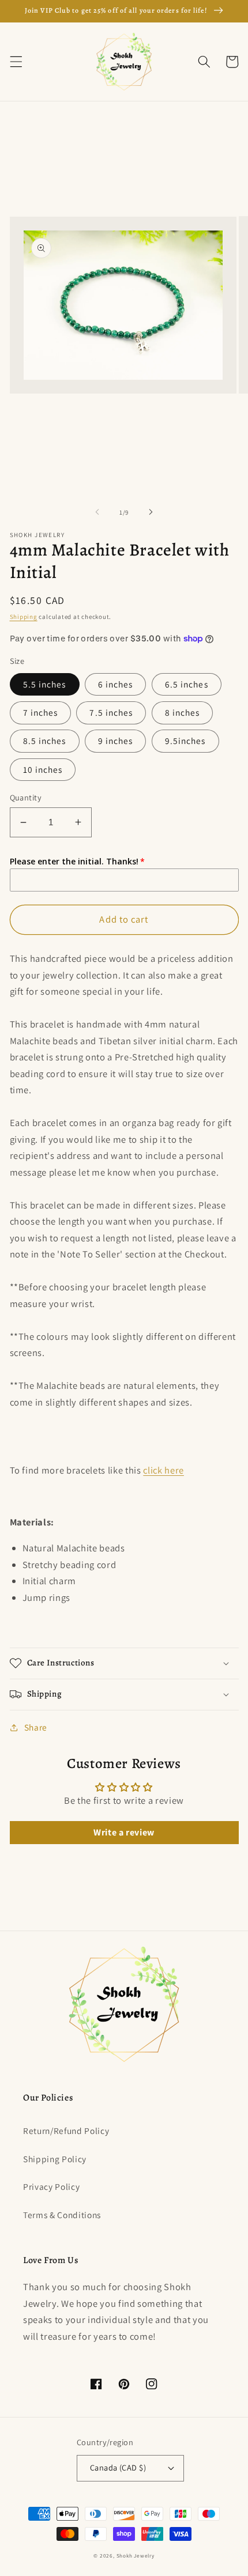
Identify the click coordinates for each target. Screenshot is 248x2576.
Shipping (24, 617)
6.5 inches (187, 684)
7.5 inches (111, 712)
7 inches (41, 712)
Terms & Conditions (62, 2215)
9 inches (116, 741)
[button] (16, 62)
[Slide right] (151, 512)
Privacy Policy (51, 2186)
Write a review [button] (124, 1832)
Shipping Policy (55, 2159)
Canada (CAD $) (118, 2467)
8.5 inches (45, 741)
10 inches (43, 769)
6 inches (116, 684)
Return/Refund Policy (66, 2131)
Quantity (26, 797)
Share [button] (36, 1727)
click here (164, 1470)
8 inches (183, 712)
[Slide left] (97, 512)
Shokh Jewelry (136, 2556)
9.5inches (185, 741)
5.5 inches (45, 684)
